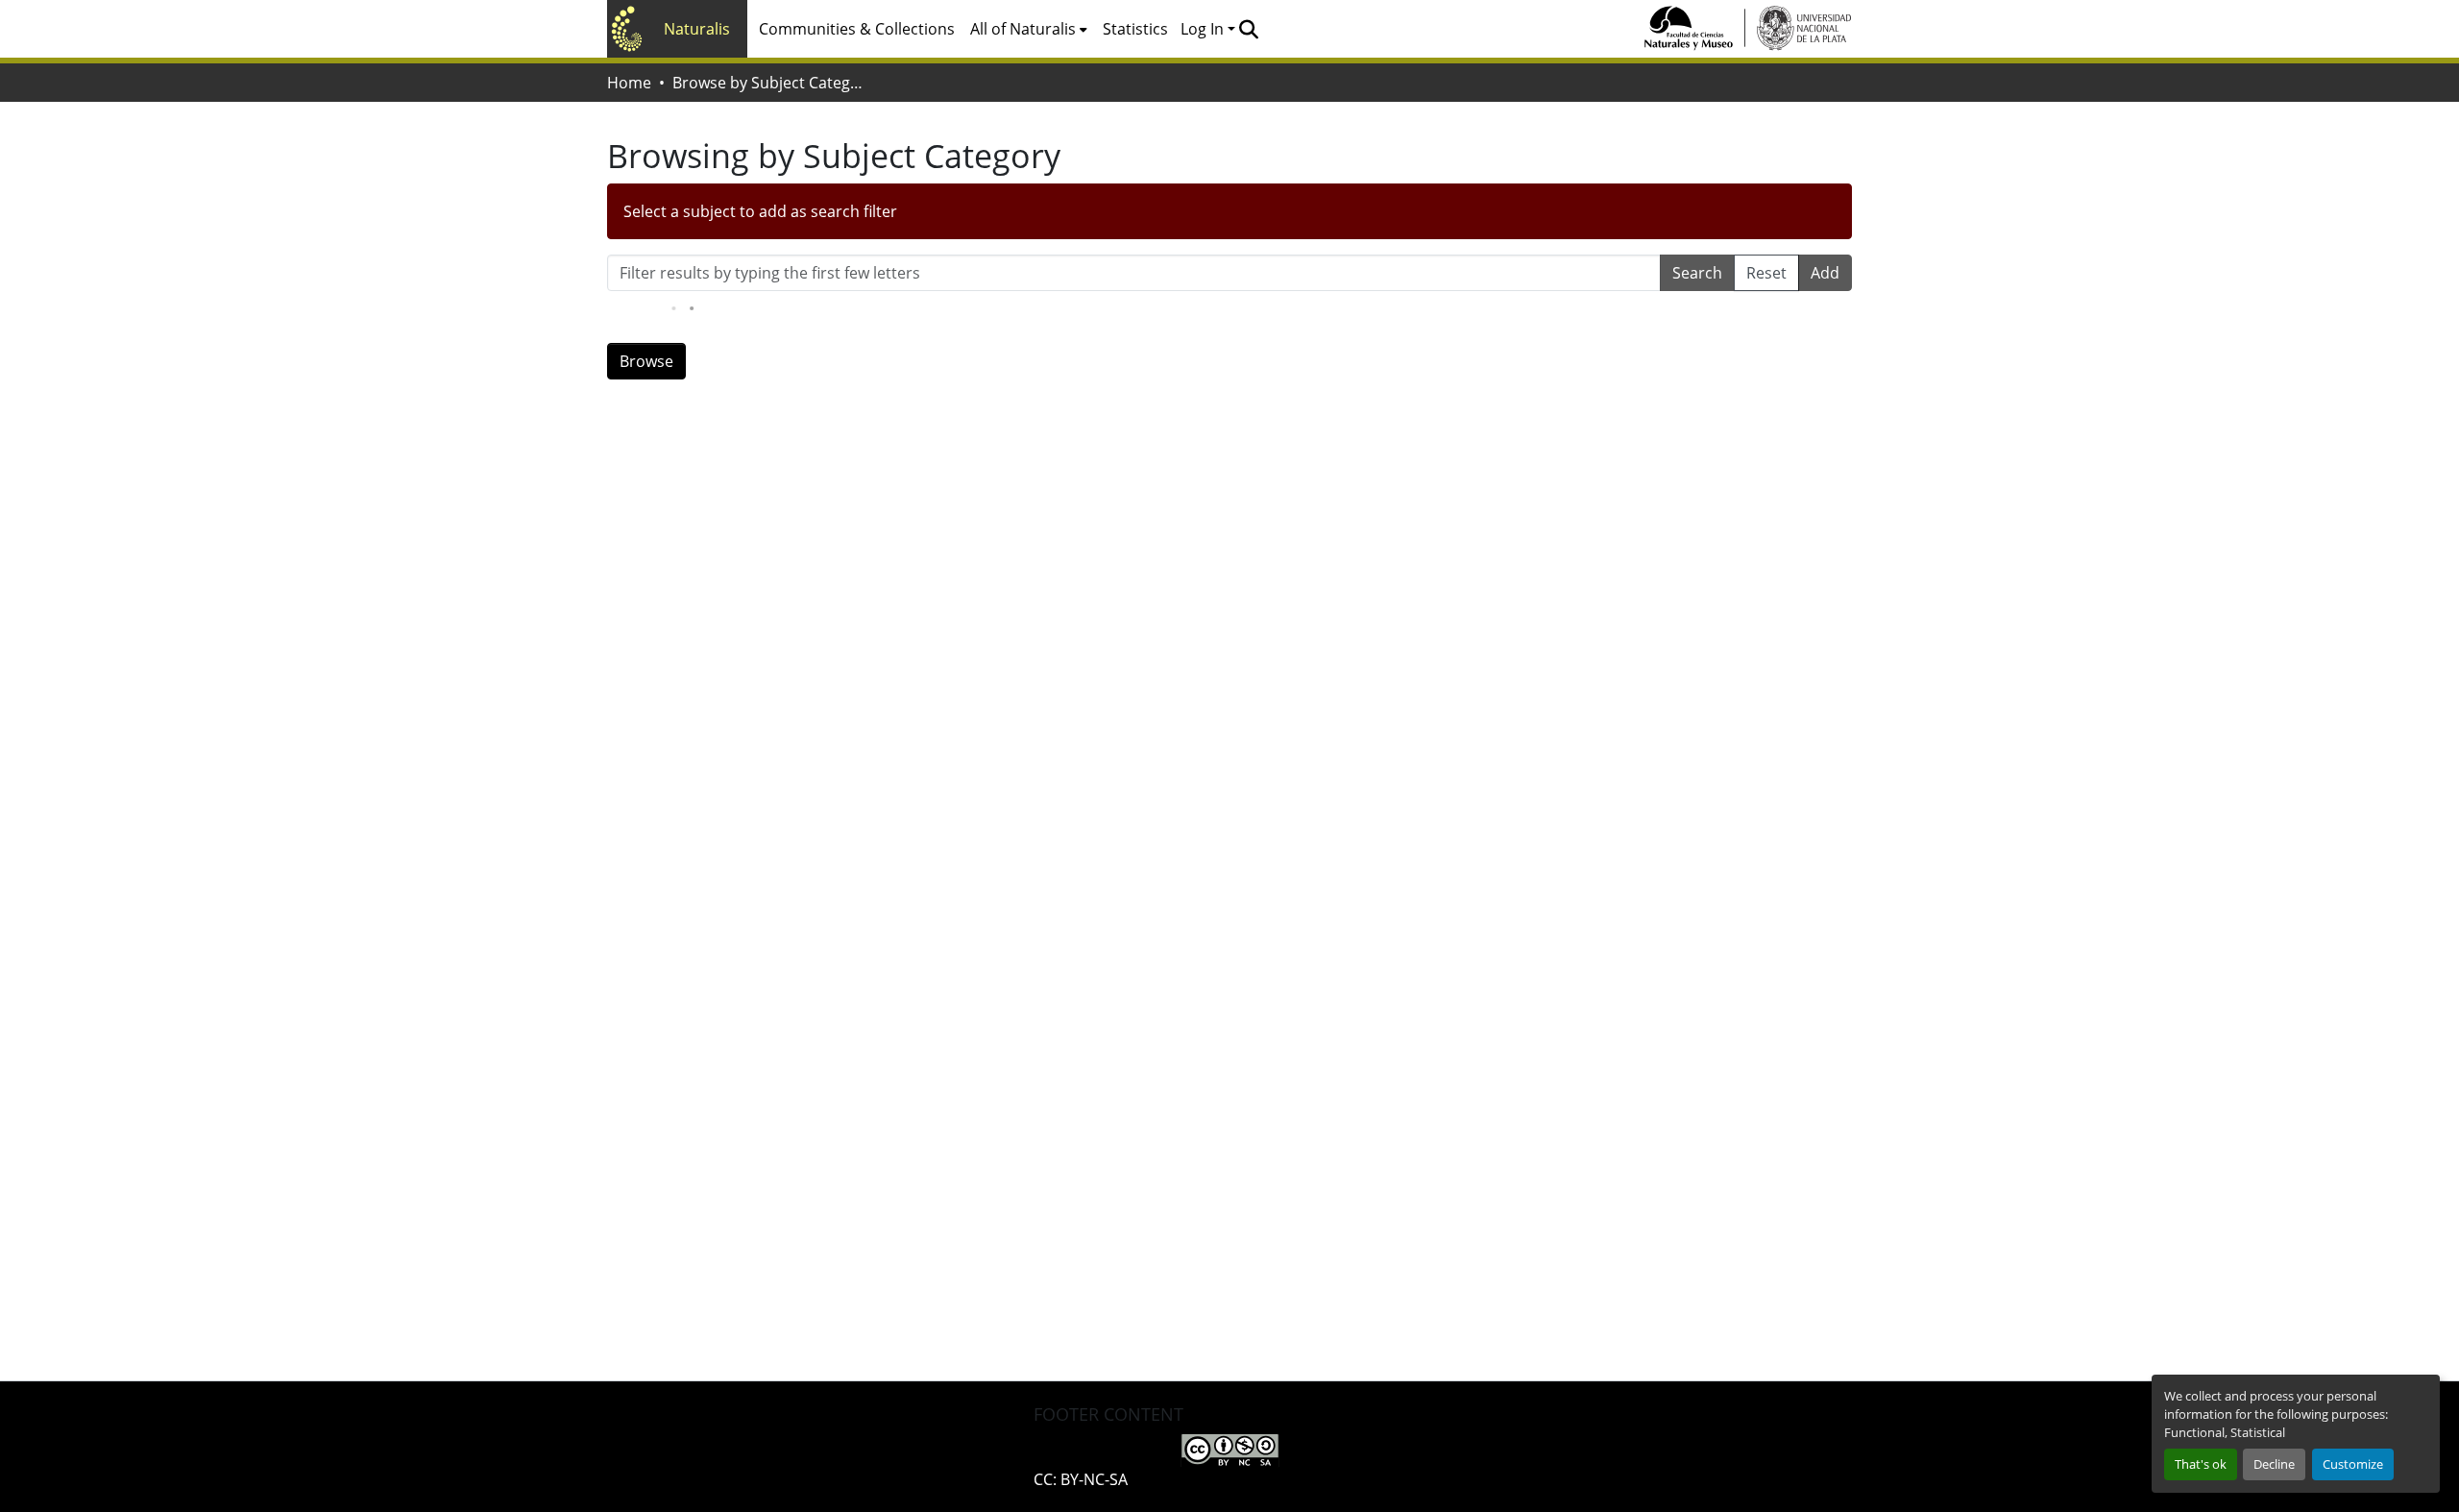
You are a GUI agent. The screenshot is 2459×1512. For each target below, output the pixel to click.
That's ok (2201, 1464)
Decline (2274, 1464)
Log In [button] (1204, 29)
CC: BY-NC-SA (1081, 1479)
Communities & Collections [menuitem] (857, 29)
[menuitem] (1029, 29)
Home (629, 83)
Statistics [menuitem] (1135, 29)
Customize (2353, 1464)
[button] (1248, 29)
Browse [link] (646, 361)
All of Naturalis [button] (1023, 29)
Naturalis (697, 29)
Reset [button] (1766, 273)
